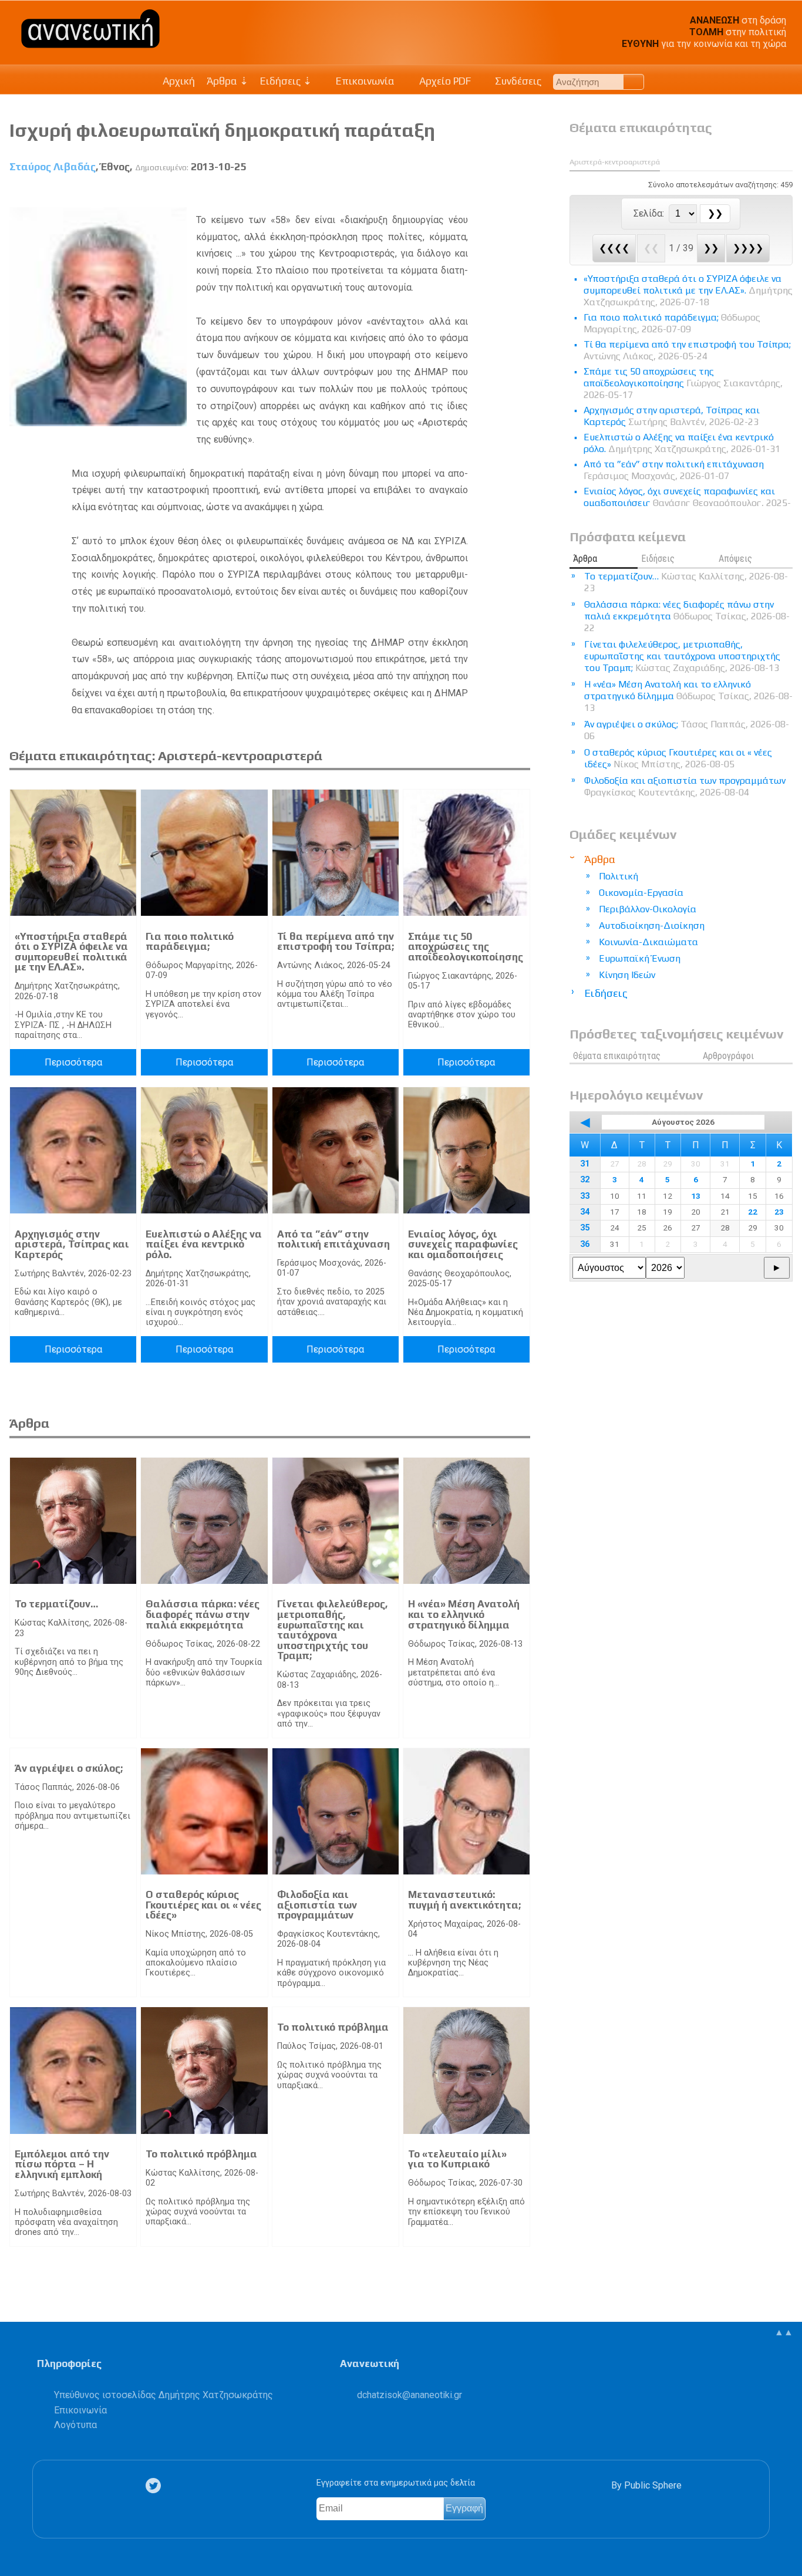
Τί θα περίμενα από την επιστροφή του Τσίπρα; (336, 942)
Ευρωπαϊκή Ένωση (640, 958)
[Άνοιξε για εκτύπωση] (501, 194)
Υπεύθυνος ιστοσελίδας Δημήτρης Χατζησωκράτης (164, 2395)
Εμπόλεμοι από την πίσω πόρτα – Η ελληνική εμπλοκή (62, 2164)
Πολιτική (619, 876)
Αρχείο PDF (444, 81)
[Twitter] (156, 2486)
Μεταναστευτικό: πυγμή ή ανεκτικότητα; (464, 1900)
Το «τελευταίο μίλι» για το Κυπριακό (457, 2159)
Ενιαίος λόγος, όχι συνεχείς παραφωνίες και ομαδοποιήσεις (463, 1244)
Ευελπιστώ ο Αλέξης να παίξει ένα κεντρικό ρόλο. (204, 1244)
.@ (410, 2395)
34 (585, 1212)
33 (585, 1196)
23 (779, 1212)
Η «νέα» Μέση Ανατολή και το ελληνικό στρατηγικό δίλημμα (464, 1614)
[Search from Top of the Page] (634, 82)
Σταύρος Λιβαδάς (53, 167)
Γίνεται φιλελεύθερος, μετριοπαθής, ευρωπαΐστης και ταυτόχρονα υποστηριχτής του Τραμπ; (333, 1630)
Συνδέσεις (517, 81)
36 (585, 1244)
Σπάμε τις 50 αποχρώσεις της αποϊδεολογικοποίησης (466, 947)
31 (585, 1164)
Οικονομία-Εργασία (641, 893)
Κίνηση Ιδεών (627, 975)
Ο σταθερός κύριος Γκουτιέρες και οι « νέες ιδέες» (203, 1905)
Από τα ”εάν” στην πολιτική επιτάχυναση (333, 1239)
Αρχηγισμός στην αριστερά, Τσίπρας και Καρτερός (72, 1244)
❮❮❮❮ (614, 248)
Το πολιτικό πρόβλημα (201, 2154)
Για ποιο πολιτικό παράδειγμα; (190, 942)
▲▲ (784, 2332)
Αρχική (179, 81)
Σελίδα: (650, 213)
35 (585, 1228)
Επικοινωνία (364, 81)
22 (753, 1212)
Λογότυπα (75, 2425)
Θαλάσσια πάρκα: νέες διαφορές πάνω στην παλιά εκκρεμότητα (203, 1614)
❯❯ (711, 248)
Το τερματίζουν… (56, 1604)
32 (585, 1180)
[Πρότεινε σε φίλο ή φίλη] (522, 194)
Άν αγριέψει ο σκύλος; (69, 1768)
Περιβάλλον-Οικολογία (648, 909)
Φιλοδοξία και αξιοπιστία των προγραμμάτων (317, 1905)
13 (696, 1196)
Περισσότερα (73, 1062)
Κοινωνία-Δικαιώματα (648, 942)
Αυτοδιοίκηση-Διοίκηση (652, 925)
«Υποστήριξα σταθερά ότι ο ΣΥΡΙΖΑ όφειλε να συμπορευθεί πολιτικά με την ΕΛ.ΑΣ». (71, 952)
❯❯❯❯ (748, 248)
